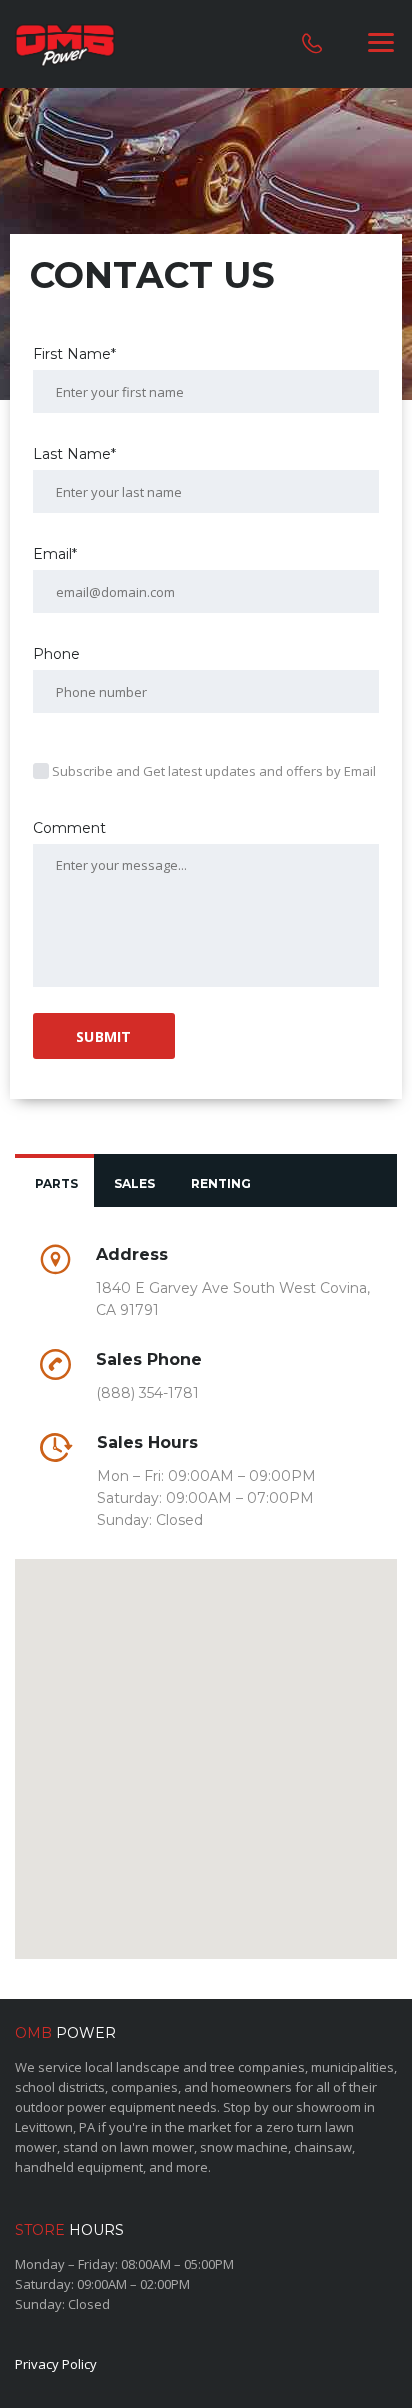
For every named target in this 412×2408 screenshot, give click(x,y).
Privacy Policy (56, 2364)
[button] (206, 1747)
